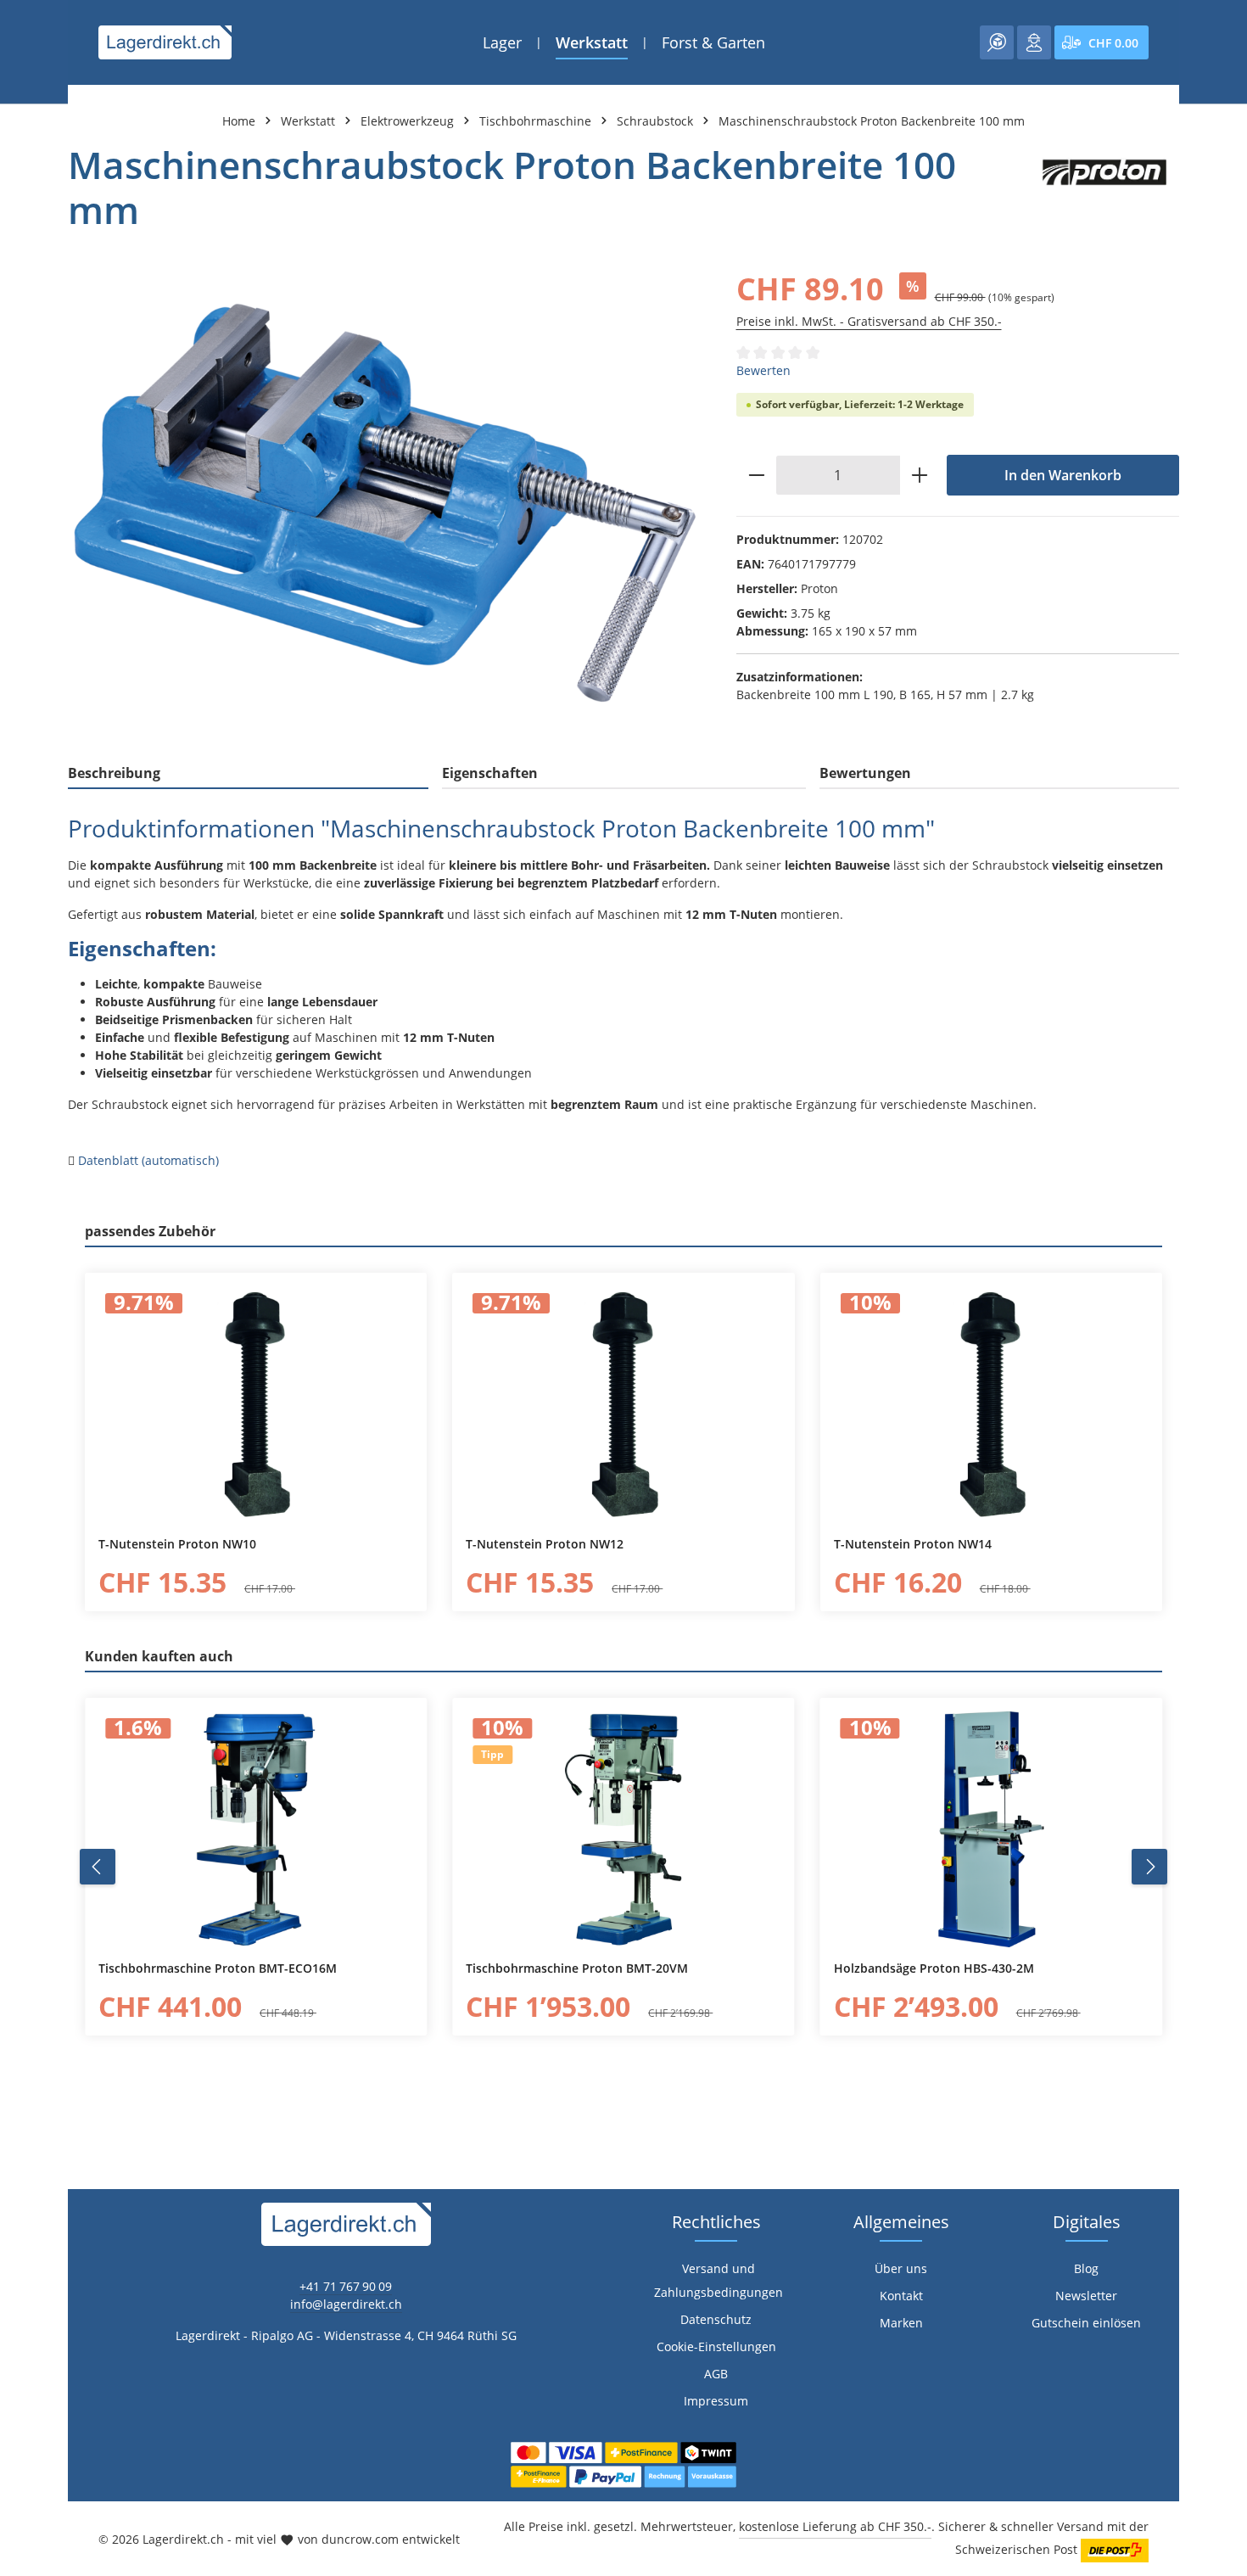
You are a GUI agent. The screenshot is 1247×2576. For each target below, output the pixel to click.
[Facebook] (22, 1561)
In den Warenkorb (1063, 475)
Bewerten (763, 370)
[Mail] (22, 1663)
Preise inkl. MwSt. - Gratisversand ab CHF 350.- (869, 321)
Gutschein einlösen (1086, 2323)
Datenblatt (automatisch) (148, 1160)
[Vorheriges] (98, 1867)
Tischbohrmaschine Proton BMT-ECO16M (218, 1968)
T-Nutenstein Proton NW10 (177, 1544)
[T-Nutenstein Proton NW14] (991, 1404)
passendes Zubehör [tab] (150, 1231)
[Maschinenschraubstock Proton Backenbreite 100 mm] (385, 504)
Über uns (901, 2268)
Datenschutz (716, 2319)
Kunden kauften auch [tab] (159, 1656)
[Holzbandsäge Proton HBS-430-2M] (991, 1829)
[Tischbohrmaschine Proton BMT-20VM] (623, 1829)
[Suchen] (997, 42)
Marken (901, 2323)
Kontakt (901, 2296)
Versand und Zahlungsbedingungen (719, 2280)
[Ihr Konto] (1034, 42)
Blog (1086, 2268)
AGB (716, 2374)
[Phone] (22, 1629)
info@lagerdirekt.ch (346, 2304)
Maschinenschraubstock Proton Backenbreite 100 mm (872, 121)
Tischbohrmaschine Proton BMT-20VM (577, 1968)
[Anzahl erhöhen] (920, 475)
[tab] (248, 774)
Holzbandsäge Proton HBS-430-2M (934, 1968)
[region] (385, 504)
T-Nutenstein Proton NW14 (913, 1544)
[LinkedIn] (22, 1595)
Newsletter (1086, 2296)
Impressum (716, 2401)
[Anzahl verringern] (756, 475)
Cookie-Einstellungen (716, 2346)
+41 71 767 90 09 (346, 2286)
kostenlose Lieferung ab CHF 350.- (835, 2526)
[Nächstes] (1149, 1867)
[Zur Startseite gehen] (165, 42)
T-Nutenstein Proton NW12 (545, 1544)
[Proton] (1104, 188)
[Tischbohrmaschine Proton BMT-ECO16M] (256, 1829)
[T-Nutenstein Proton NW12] (623, 1404)
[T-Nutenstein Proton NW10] (256, 1404)
